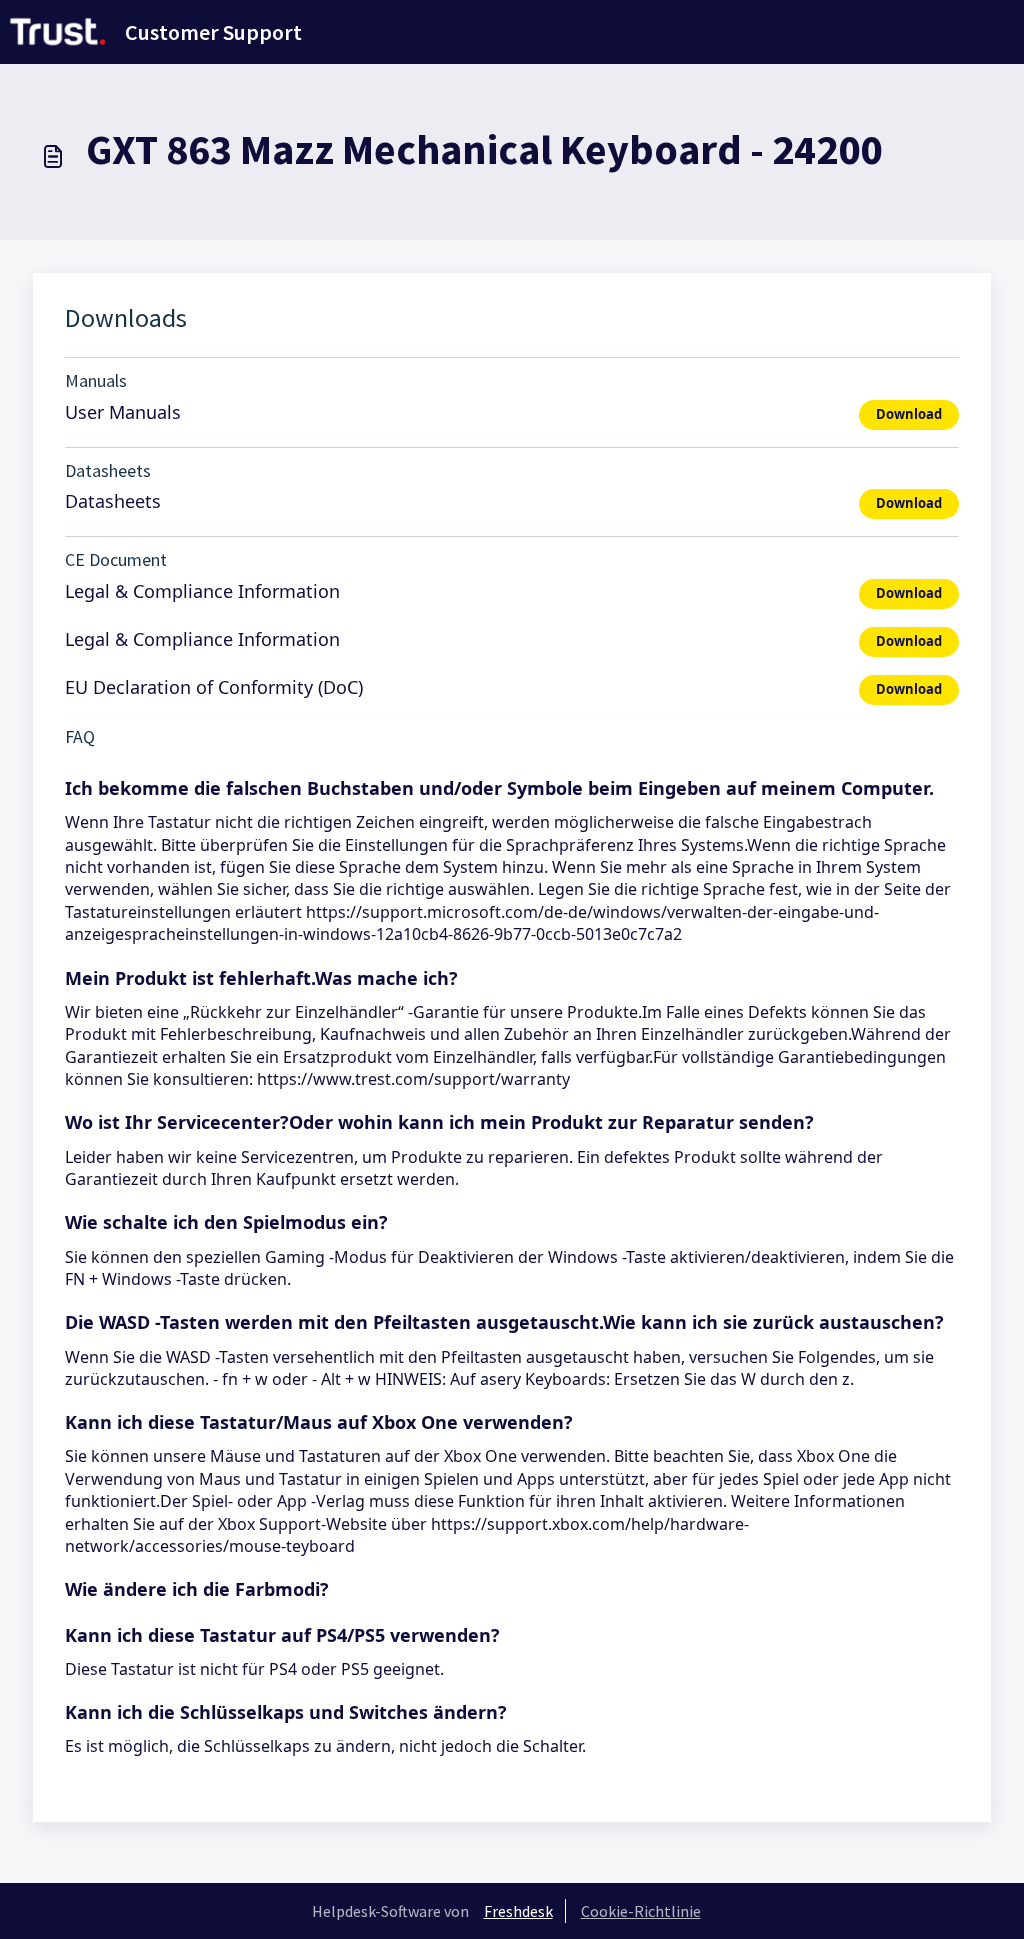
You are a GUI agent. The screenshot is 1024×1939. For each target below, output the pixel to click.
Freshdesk (518, 1911)
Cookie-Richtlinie (641, 1911)
